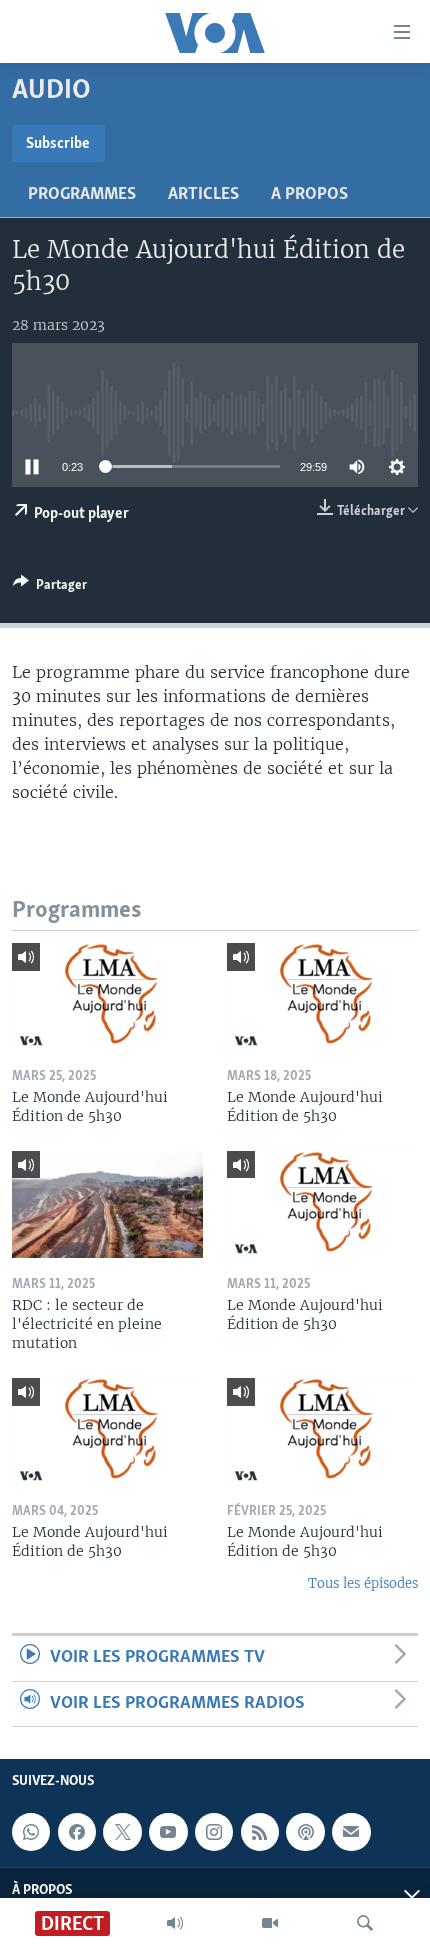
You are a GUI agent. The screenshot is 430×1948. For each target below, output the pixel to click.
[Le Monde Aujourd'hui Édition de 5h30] (107, 996)
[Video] (270, 1923)
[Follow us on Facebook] (77, 1832)
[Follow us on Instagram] (214, 1832)
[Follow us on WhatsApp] (31, 1832)
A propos (309, 195)
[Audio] (175, 1923)
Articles (203, 195)
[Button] (50, 588)
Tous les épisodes (363, 1583)
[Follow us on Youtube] (168, 1832)
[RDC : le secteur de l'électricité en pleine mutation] (107, 1204)
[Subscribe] (351, 1832)
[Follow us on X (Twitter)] (122, 1832)
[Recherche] (365, 1923)
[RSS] (260, 1832)
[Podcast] (305, 1832)
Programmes (82, 195)
